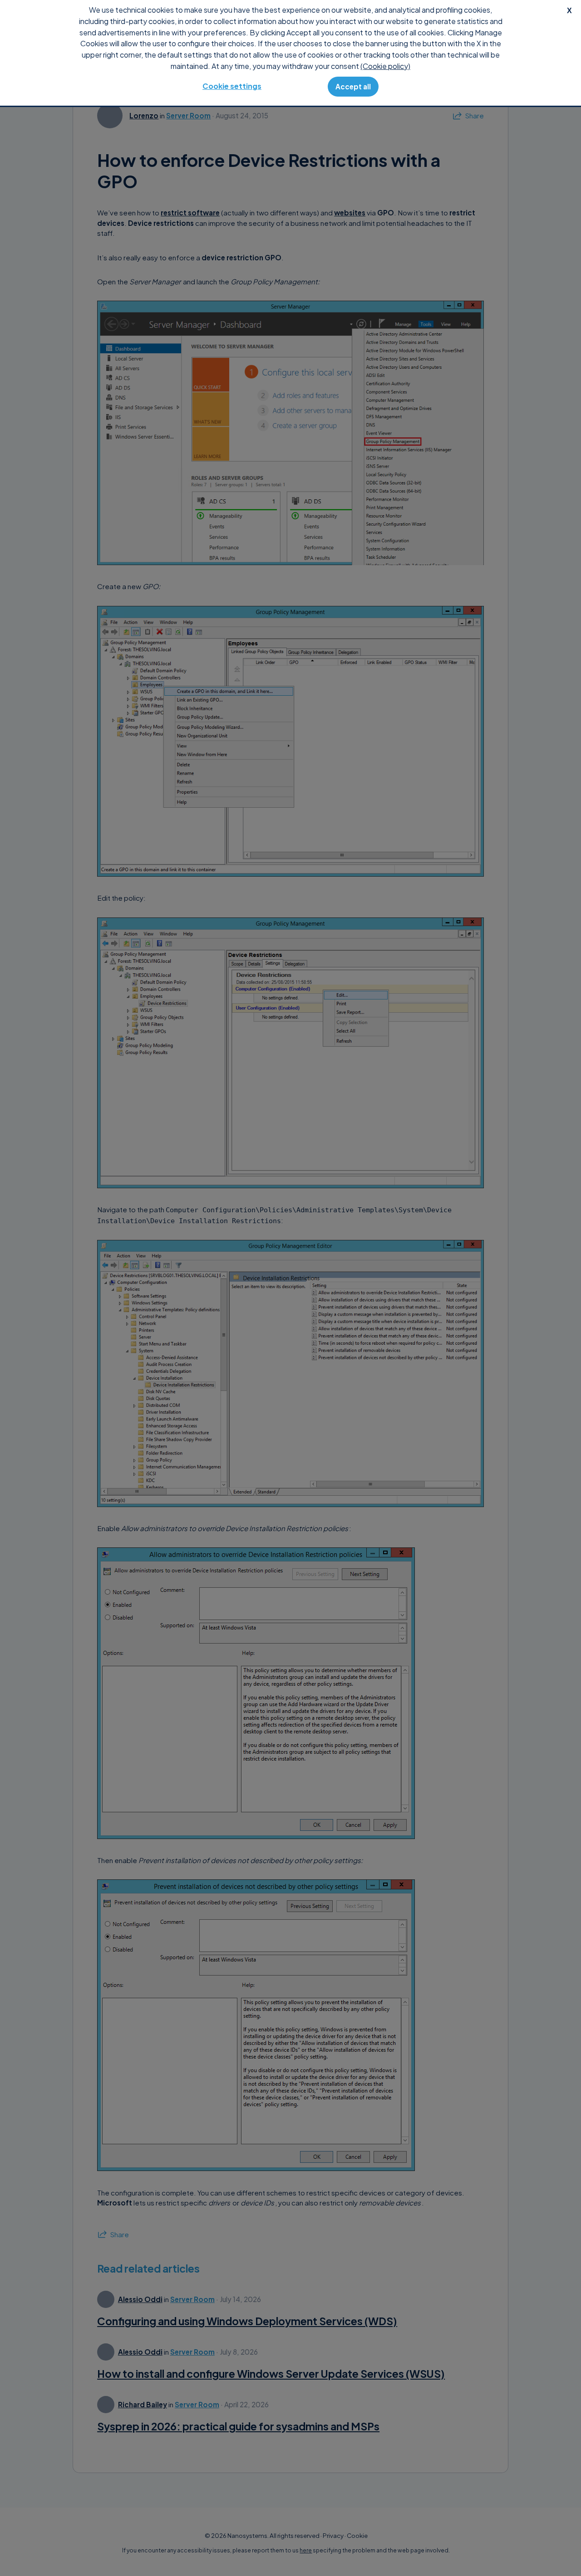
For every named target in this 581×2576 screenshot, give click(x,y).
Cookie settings (232, 86)
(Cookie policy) (385, 66)
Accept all (353, 86)
